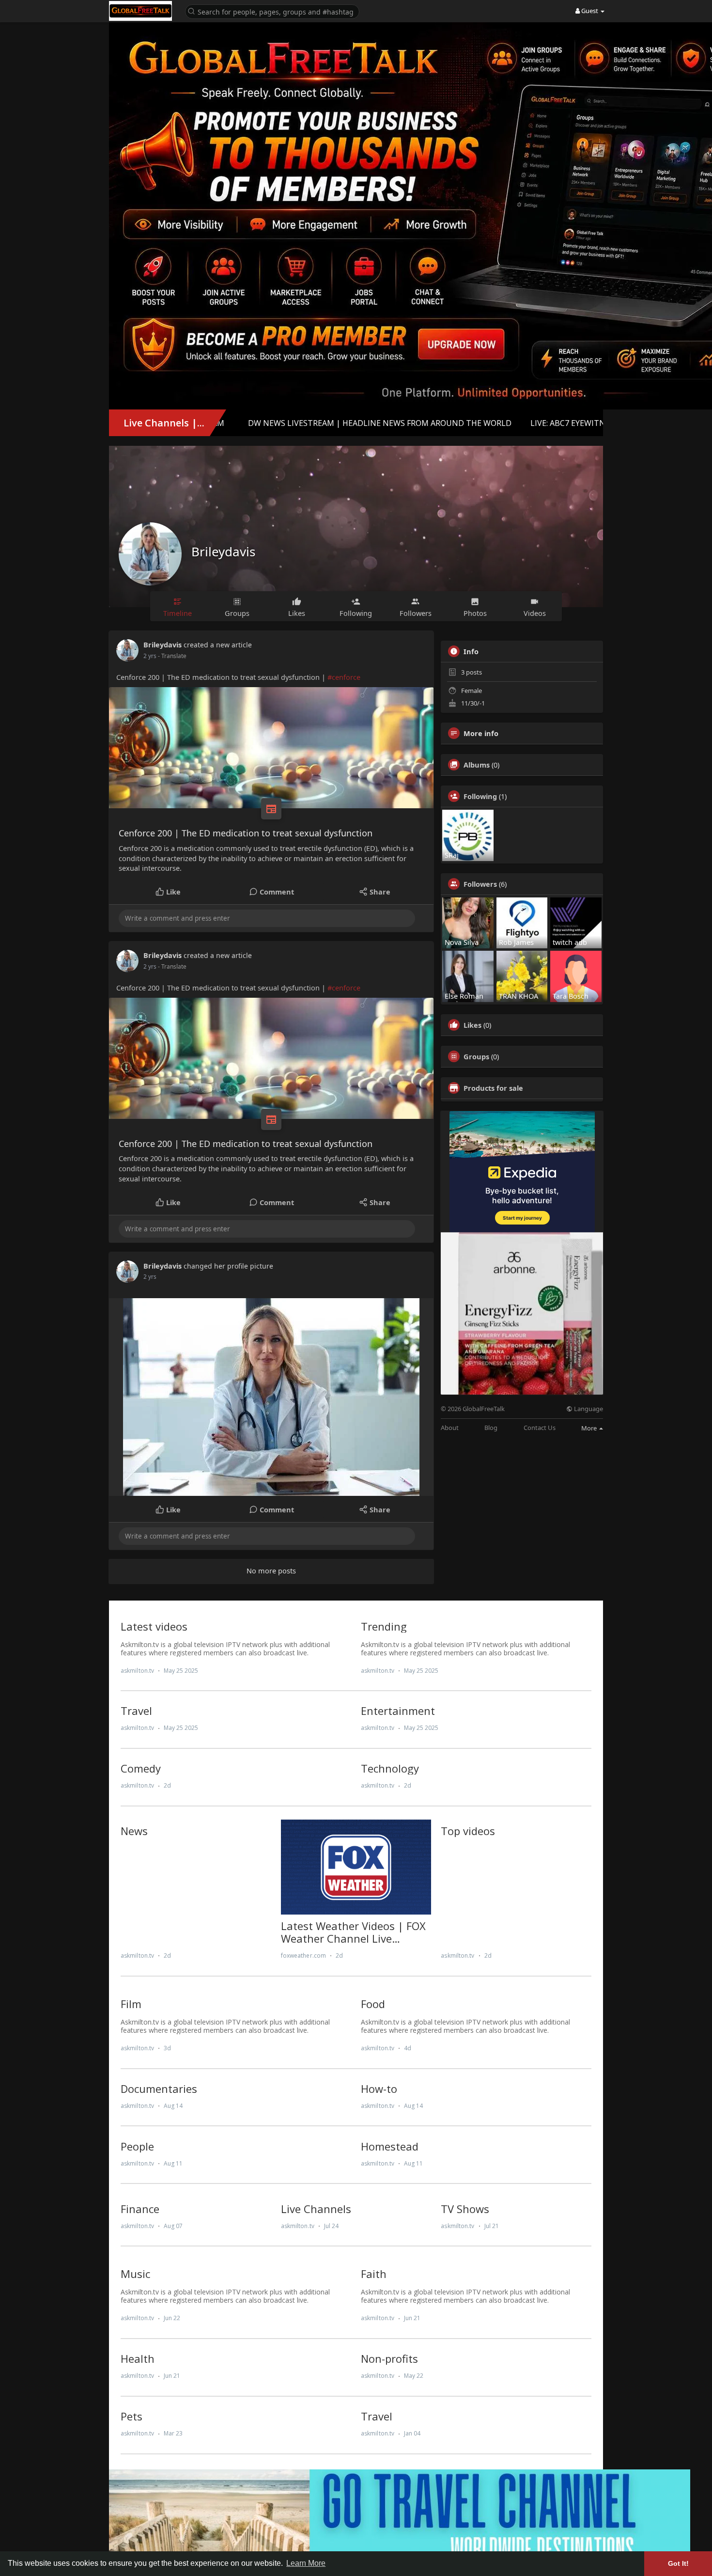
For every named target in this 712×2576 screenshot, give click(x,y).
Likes (472, 1025)
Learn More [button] (306, 2563)
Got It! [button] (678, 2563)
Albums (477, 765)
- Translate (172, 656)
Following (480, 796)
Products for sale (493, 1088)
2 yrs (150, 656)
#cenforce (344, 677)
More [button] (590, 1428)
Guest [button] (590, 11)
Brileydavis (223, 551)
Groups (476, 1056)
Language (588, 1409)
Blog (491, 1428)
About (450, 1428)
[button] (272, 11)
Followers (480, 884)
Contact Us (540, 1428)
